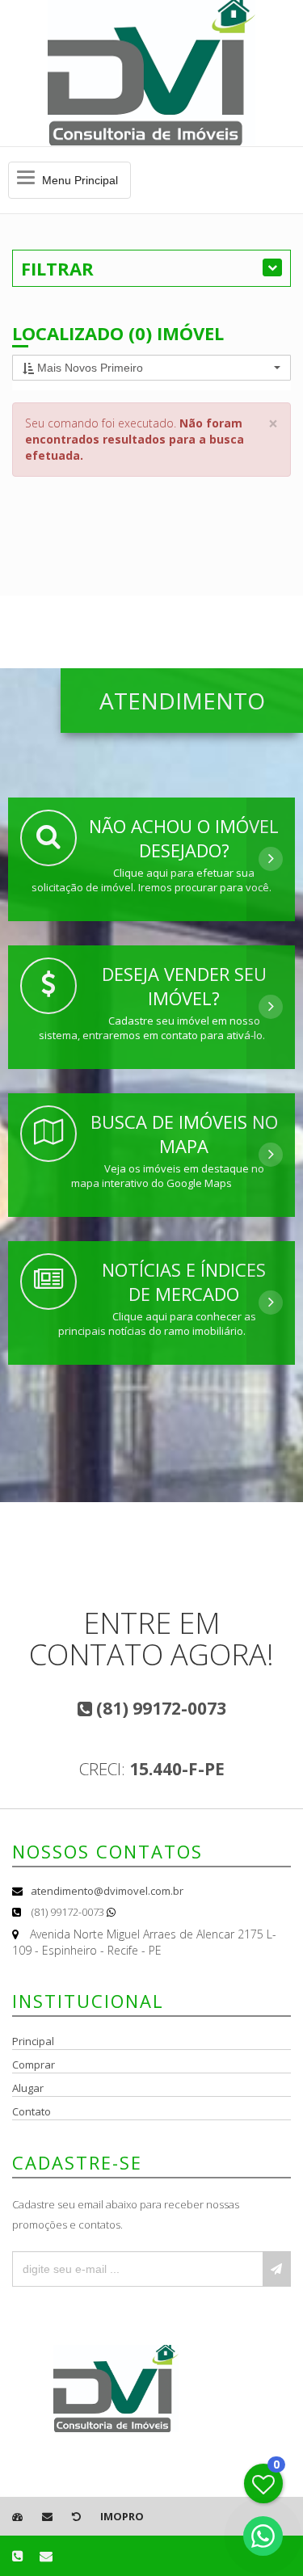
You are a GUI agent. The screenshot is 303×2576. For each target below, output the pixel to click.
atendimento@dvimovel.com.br (107, 1891)
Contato (32, 2111)
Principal (33, 2041)
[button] (151, 368)
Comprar (34, 2065)
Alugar (28, 2088)
